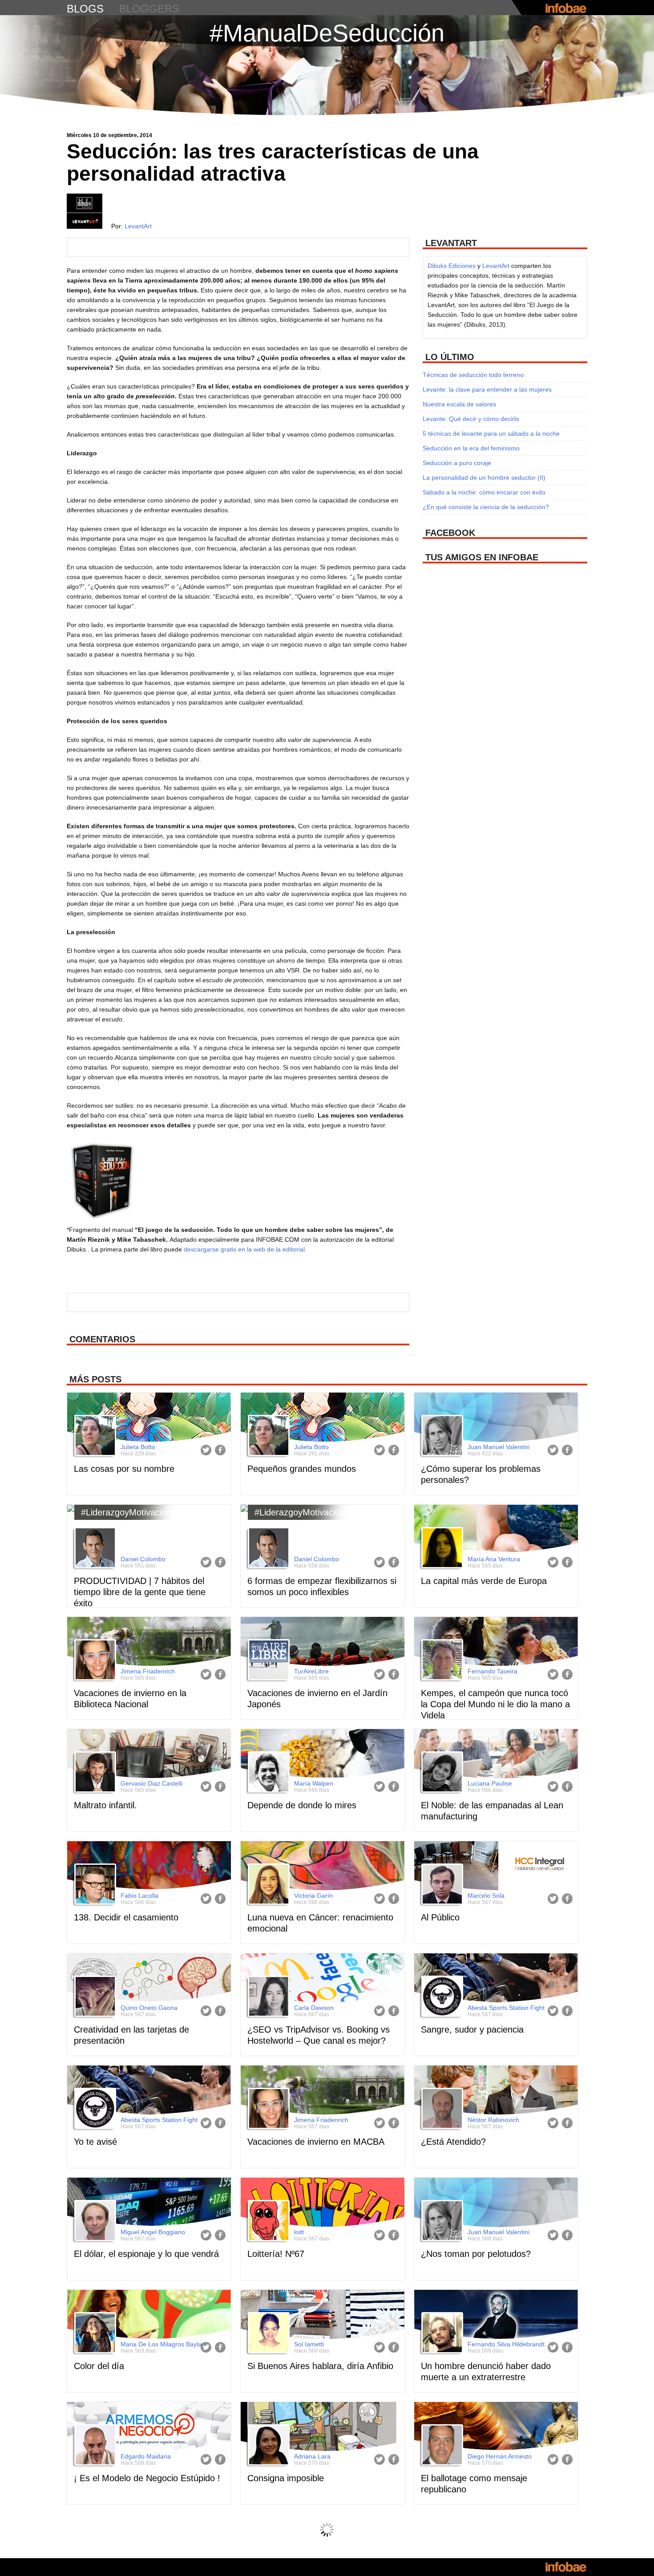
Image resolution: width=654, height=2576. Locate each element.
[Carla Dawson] (267, 1997)
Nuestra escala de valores (459, 404)
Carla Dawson (314, 2008)
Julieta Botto (138, 1447)
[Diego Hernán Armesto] (441, 2446)
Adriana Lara (312, 2456)
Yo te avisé (95, 2142)
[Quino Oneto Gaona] (94, 1997)
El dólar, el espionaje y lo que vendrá (146, 2254)
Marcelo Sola (486, 1896)
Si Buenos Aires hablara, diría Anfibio (320, 2366)
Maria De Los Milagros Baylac (163, 2344)
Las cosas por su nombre (124, 1469)
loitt (299, 2232)
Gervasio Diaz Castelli (151, 1783)
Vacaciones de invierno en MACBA (316, 2142)
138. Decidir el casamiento (126, 1917)
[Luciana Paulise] (441, 1773)
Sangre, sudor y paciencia (472, 2029)
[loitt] (267, 2222)
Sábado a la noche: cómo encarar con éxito (484, 492)
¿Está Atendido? (453, 2142)
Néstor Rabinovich (493, 2120)
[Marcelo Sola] (441, 1885)
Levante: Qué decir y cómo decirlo (471, 419)
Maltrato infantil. (105, 1805)
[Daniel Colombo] (94, 1549)
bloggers (149, 9)
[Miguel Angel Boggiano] (94, 2222)
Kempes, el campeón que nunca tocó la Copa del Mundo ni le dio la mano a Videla (495, 1704)
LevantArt (138, 226)
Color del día (99, 2366)
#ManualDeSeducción (327, 33)
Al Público (440, 1917)
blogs (85, 9)
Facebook (220, 1450)
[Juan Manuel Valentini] (441, 1437)
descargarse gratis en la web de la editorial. (245, 1249)
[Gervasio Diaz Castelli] (94, 1773)
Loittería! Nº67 (276, 2254)
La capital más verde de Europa (484, 1581)
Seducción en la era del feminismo (471, 448)
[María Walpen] (267, 1773)
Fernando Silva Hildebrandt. (507, 2344)
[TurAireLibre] (267, 1661)
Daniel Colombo (143, 1559)
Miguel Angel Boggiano (153, 2232)
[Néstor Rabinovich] (441, 2110)
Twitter (206, 1450)
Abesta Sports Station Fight (506, 2008)
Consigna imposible (286, 2478)
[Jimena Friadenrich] (94, 1661)
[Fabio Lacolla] (94, 1885)
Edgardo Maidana (146, 2456)
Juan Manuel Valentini (499, 1447)
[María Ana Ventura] (441, 1549)
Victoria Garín (313, 1896)
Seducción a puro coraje (457, 463)
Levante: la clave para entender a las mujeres (487, 389)
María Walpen (314, 1783)
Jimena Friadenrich (148, 1671)
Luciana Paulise (490, 1783)
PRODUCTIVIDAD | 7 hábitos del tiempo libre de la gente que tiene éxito (140, 1592)
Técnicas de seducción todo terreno (473, 375)
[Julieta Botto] (94, 1437)
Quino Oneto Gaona (149, 2008)
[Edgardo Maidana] (94, 2446)
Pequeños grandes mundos (302, 1469)
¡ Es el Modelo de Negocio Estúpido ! (147, 2478)
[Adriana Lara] (267, 2446)
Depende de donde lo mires (302, 1805)
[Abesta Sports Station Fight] (441, 1997)
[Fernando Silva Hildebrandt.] (441, 2334)
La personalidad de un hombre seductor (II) (484, 478)
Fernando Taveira (493, 1671)
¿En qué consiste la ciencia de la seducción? (486, 507)
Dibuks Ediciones (452, 266)
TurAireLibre (311, 1671)
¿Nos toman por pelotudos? (476, 2254)
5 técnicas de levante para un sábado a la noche (491, 433)
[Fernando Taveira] (441, 1661)
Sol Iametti (309, 2344)
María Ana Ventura (494, 1559)
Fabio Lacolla (139, 1896)
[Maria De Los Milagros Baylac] (94, 2334)
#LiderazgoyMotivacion (126, 1512)
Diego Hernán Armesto (500, 2456)
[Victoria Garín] (267, 1885)
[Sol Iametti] (267, 2334)
